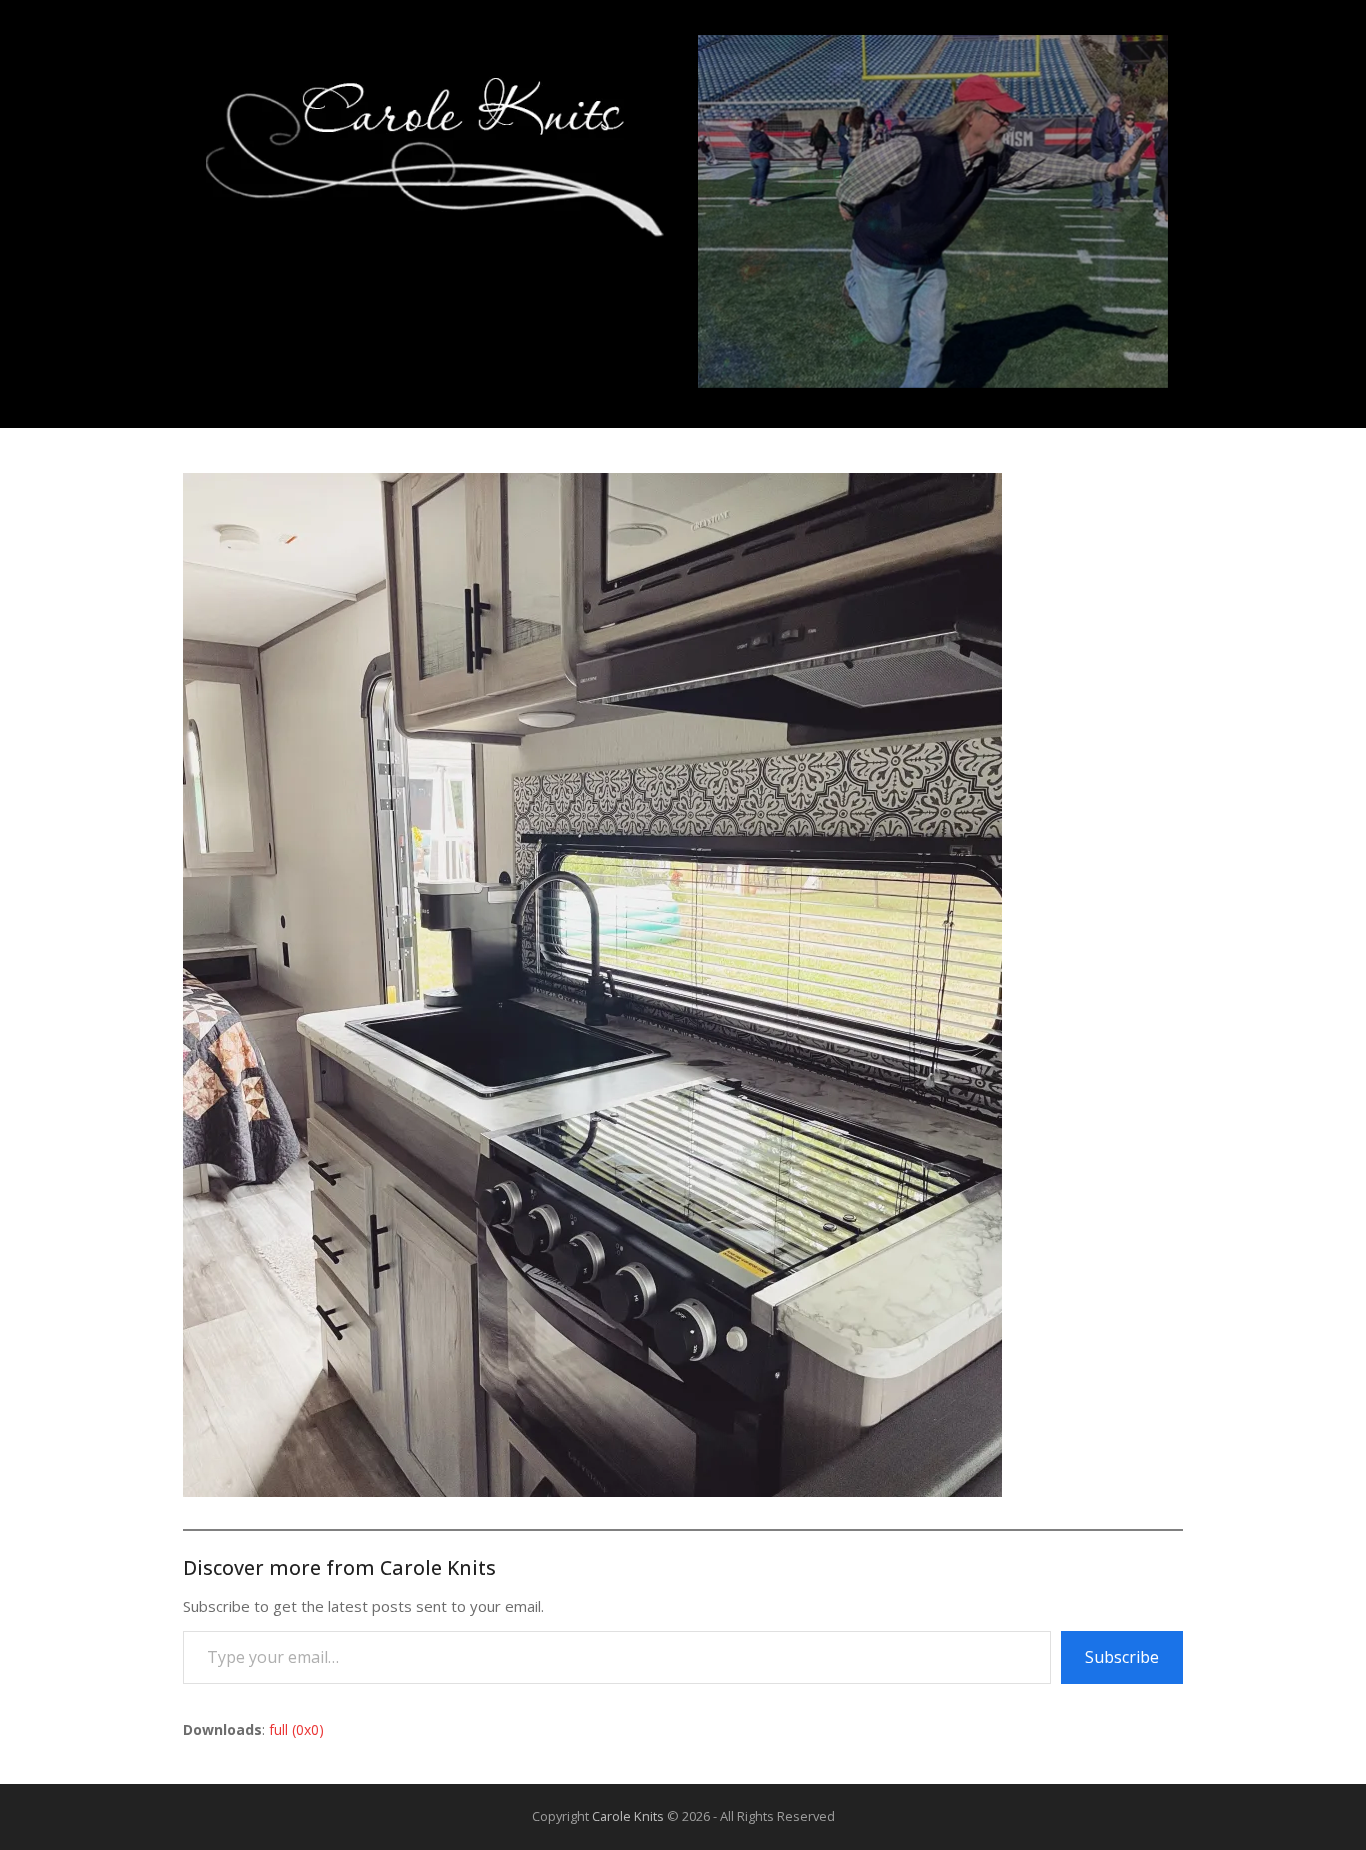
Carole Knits (628, 1816)
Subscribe (1122, 1657)
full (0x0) (296, 1729)
